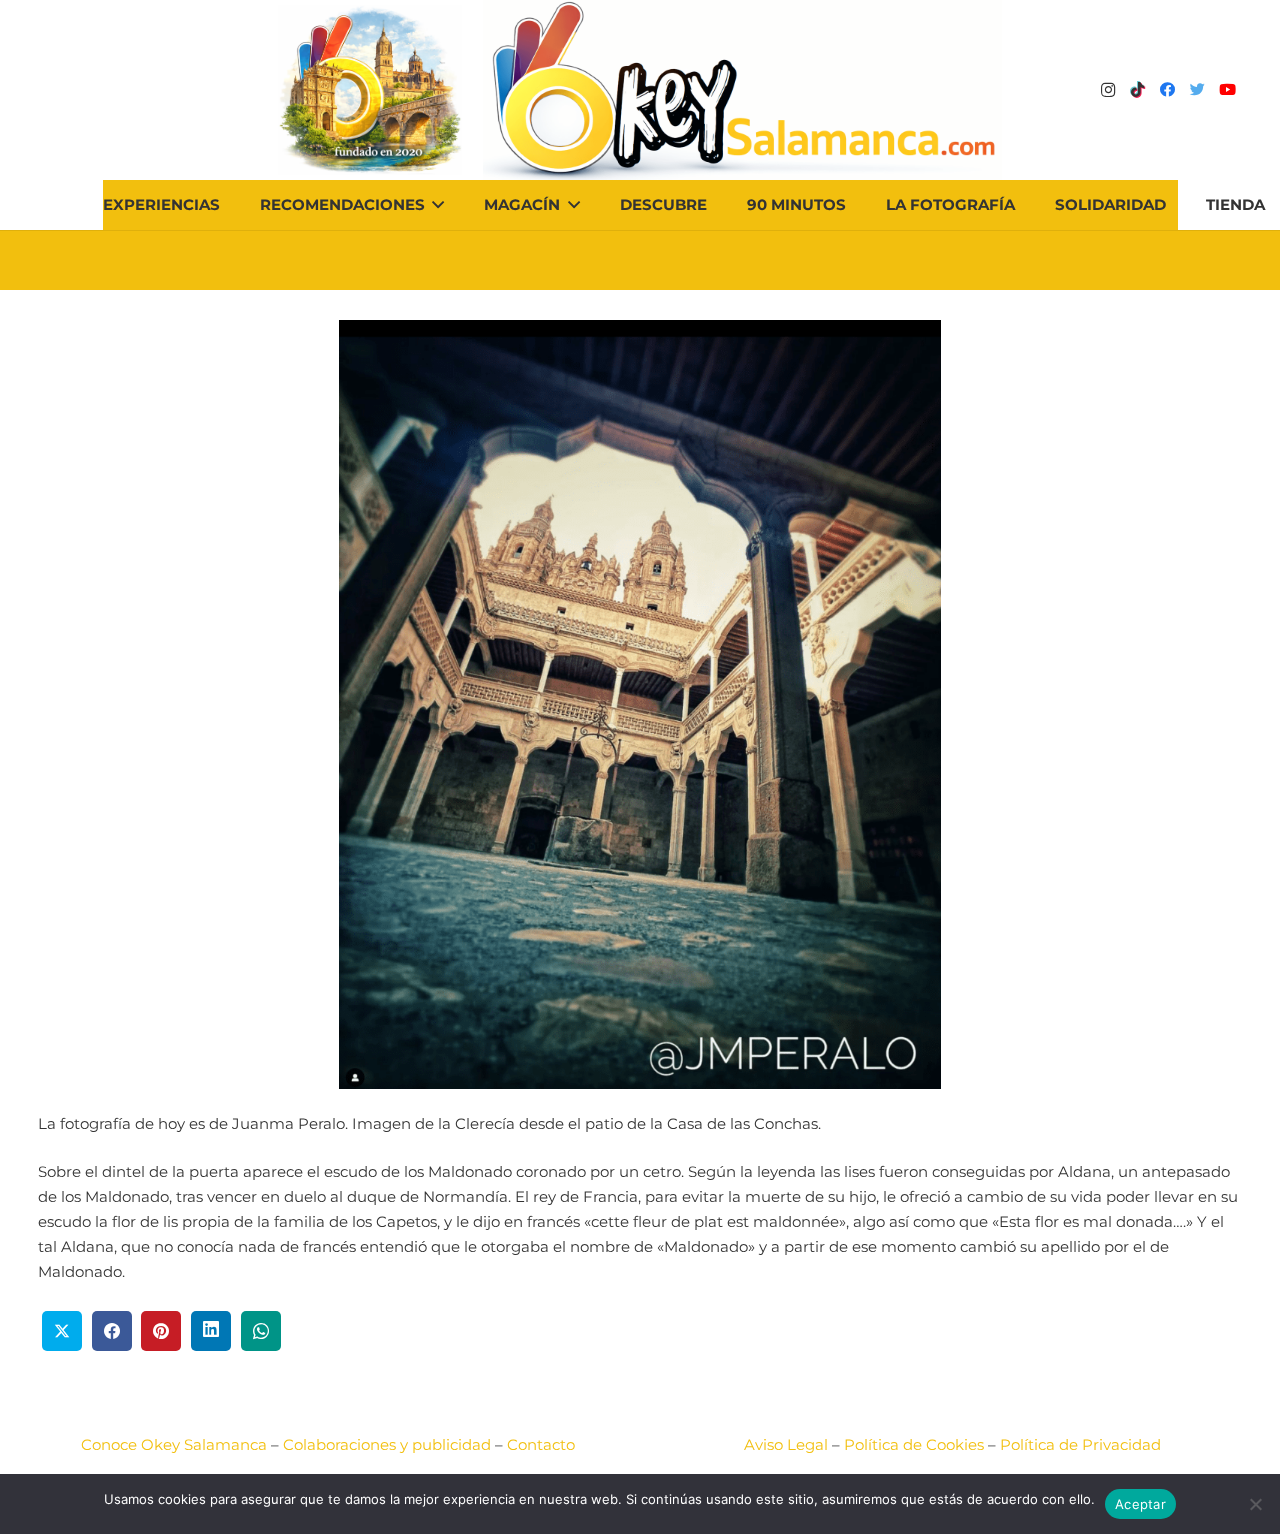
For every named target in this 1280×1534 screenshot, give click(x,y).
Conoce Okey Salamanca (174, 1444)
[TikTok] (1138, 90)
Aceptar (1140, 1504)
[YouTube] (1228, 90)
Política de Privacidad (1080, 1444)
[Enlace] (742, 90)
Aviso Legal (786, 1444)
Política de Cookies (914, 1444)
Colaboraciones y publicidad (387, 1444)
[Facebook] (1168, 90)
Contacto (541, 1444)
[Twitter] (1198, 90)
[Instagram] (1108, 90)
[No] (1255, 1504)
